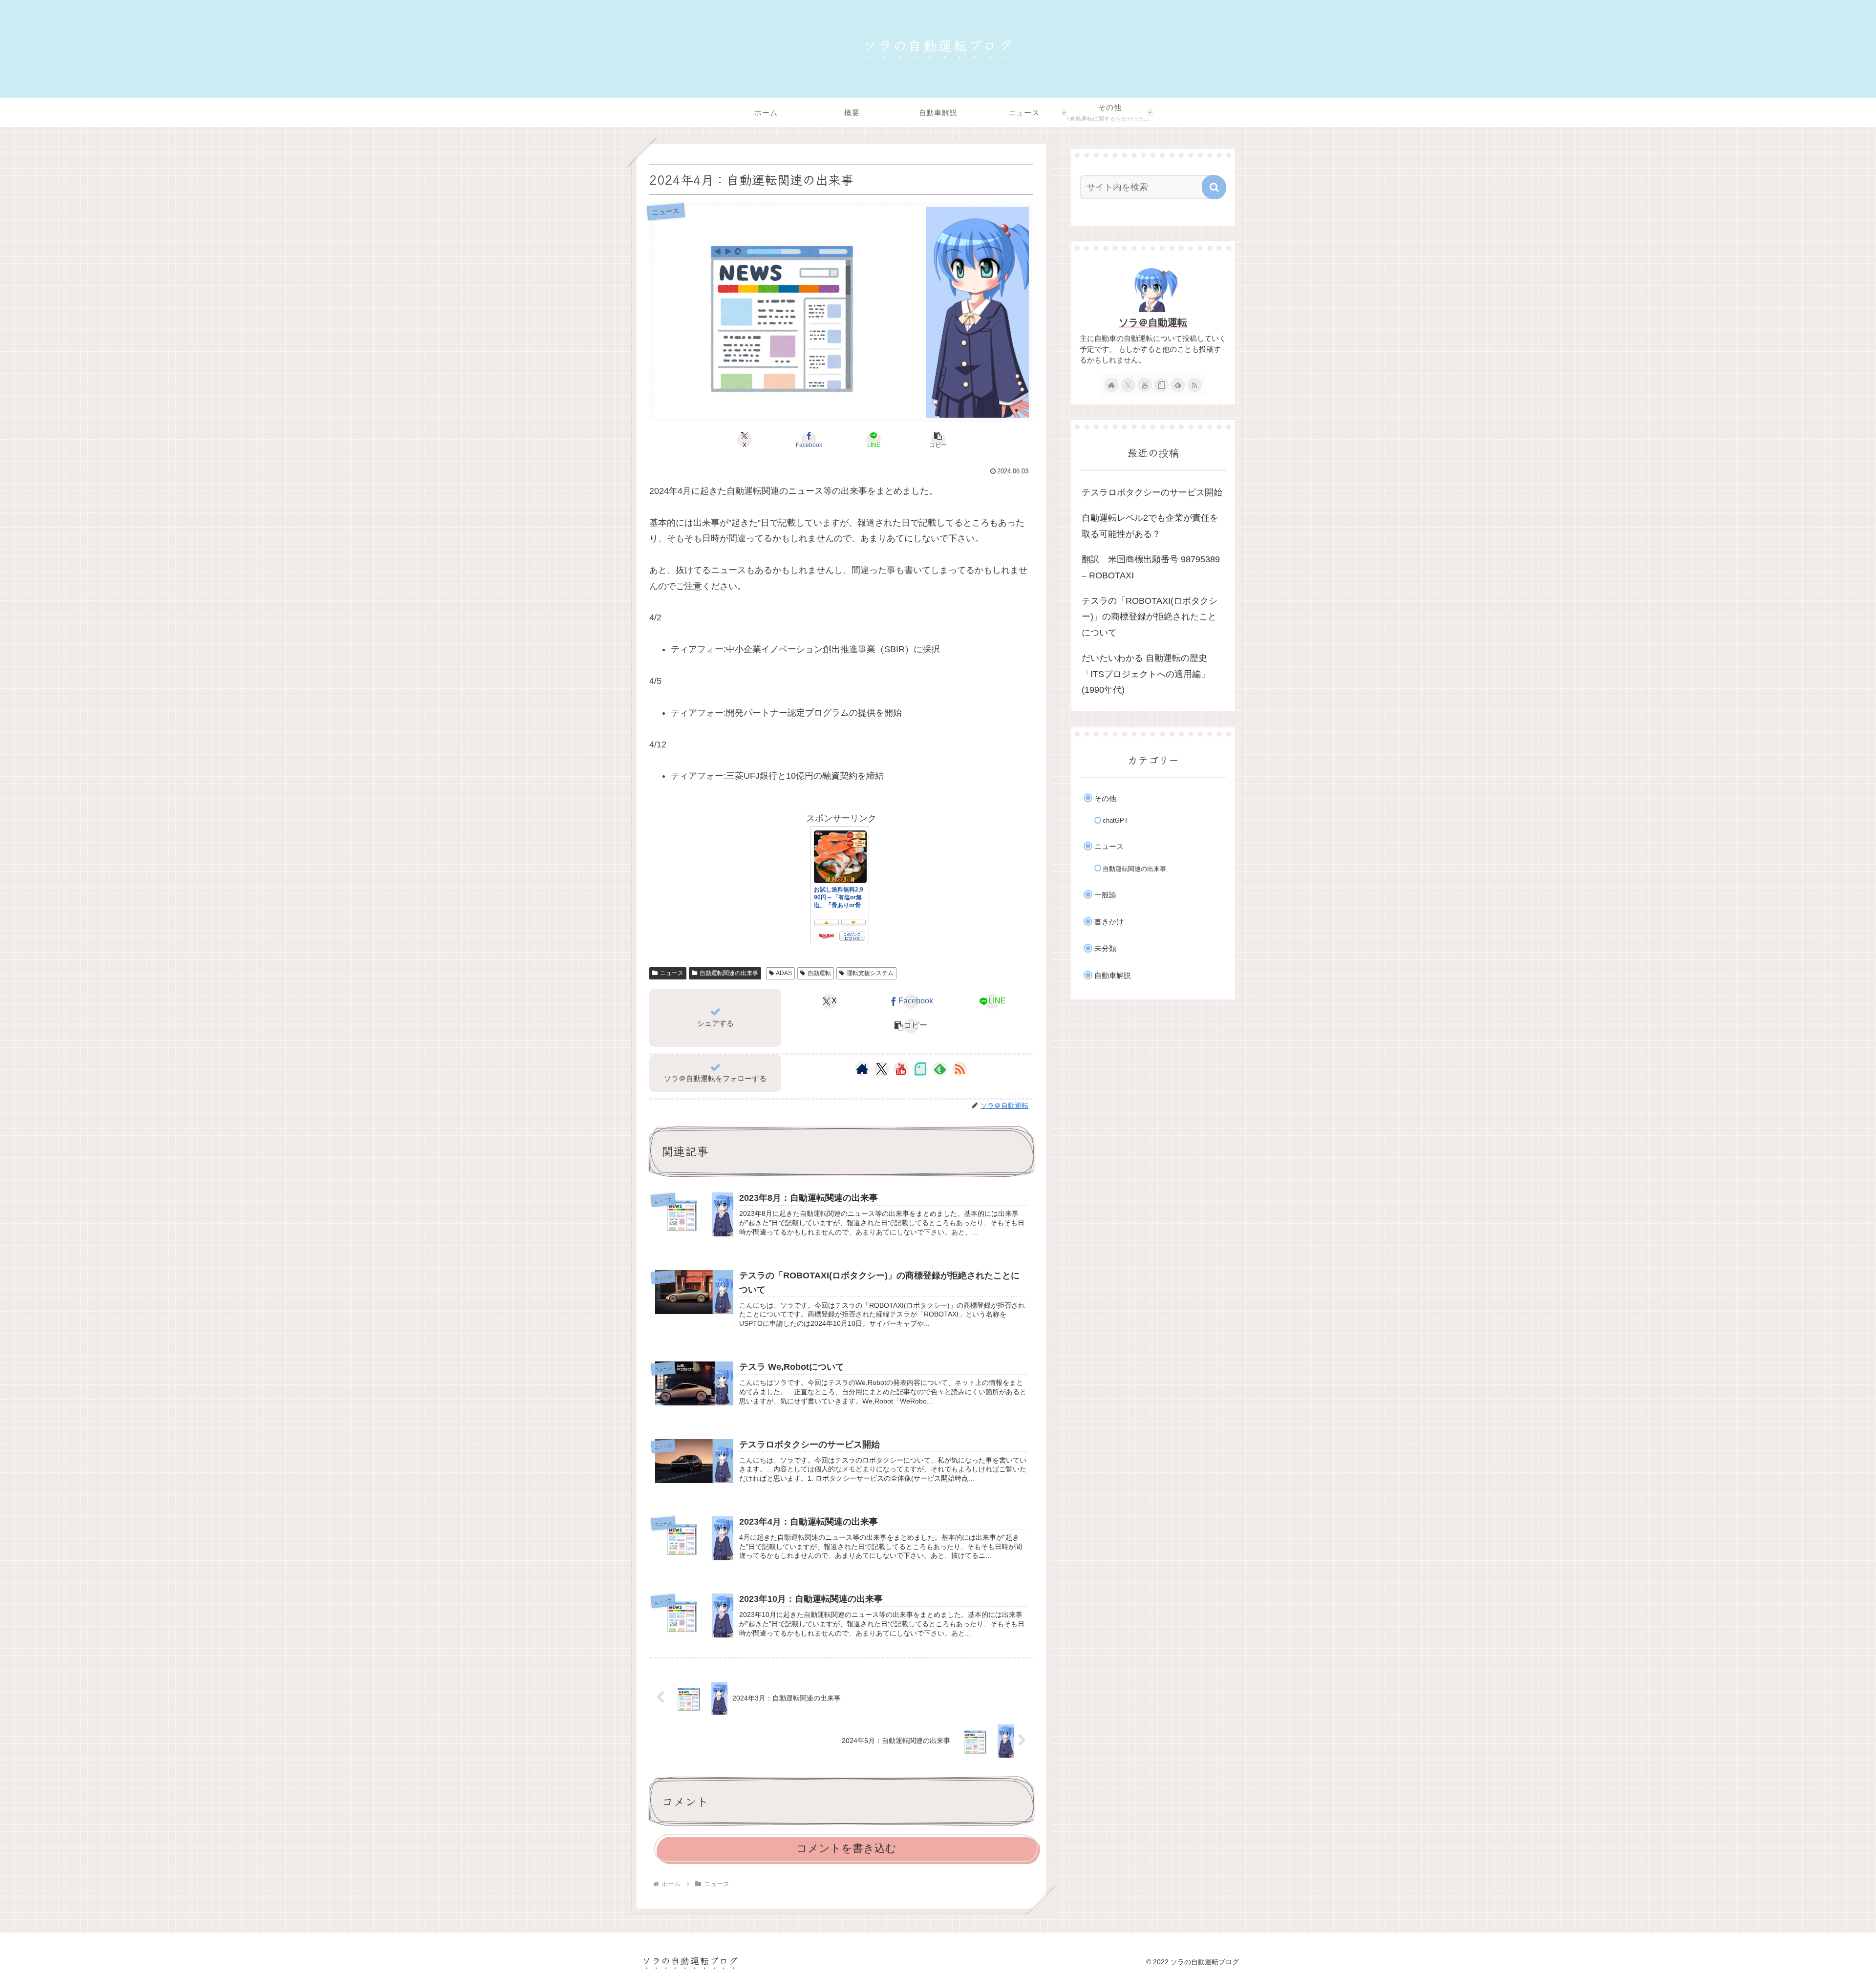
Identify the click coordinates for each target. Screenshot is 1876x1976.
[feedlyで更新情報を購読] (940, 1069)
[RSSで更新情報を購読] (959, 1069)
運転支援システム (870, 973)
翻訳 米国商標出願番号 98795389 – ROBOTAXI (1151, 567)
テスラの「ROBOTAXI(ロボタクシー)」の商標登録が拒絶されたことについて (1150, 617)
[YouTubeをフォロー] (901, 1069)
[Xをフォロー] (882, 1069)
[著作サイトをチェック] (862, 1069)
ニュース (672, 973)
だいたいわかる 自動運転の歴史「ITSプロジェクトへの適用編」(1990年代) (1146, 674)
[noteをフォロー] (920, 1069)
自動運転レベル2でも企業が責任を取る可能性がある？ (1150, 526)
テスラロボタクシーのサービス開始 (1152, 492)
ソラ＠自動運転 (1153, 322)
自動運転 (819, 973)
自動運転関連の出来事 (729, 973)
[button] (938, 440)
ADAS (784, 973)
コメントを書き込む (846, 1848)
